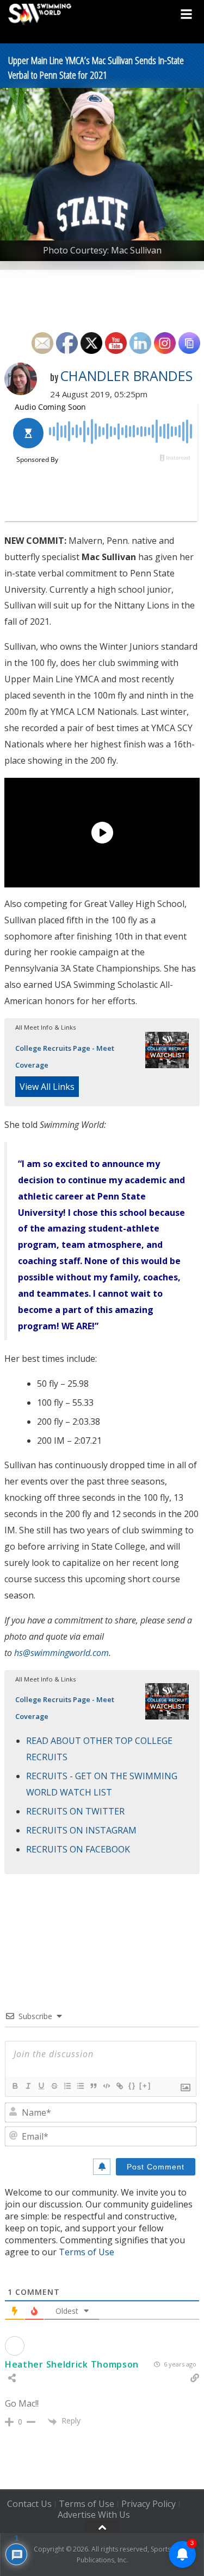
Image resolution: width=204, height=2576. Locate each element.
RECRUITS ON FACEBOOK (78, 1849)
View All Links (47, 1087)
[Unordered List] (80, 2086)
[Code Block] (106, 2086)
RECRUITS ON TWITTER (75, 1811)
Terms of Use (86, 2252)
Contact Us (29, 2504)
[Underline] (41, 2086)
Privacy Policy (149, 2504)
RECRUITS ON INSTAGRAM (81, 1830)
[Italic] (28, 2086)
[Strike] (54, 2086)
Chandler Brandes (126, 376)
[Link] (119, 2086)
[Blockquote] (93, 2086)
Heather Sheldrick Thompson (72, 2364)
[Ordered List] (67, 2086)
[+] (145, 2086)
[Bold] (15, 2086)
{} (132, 2086)
